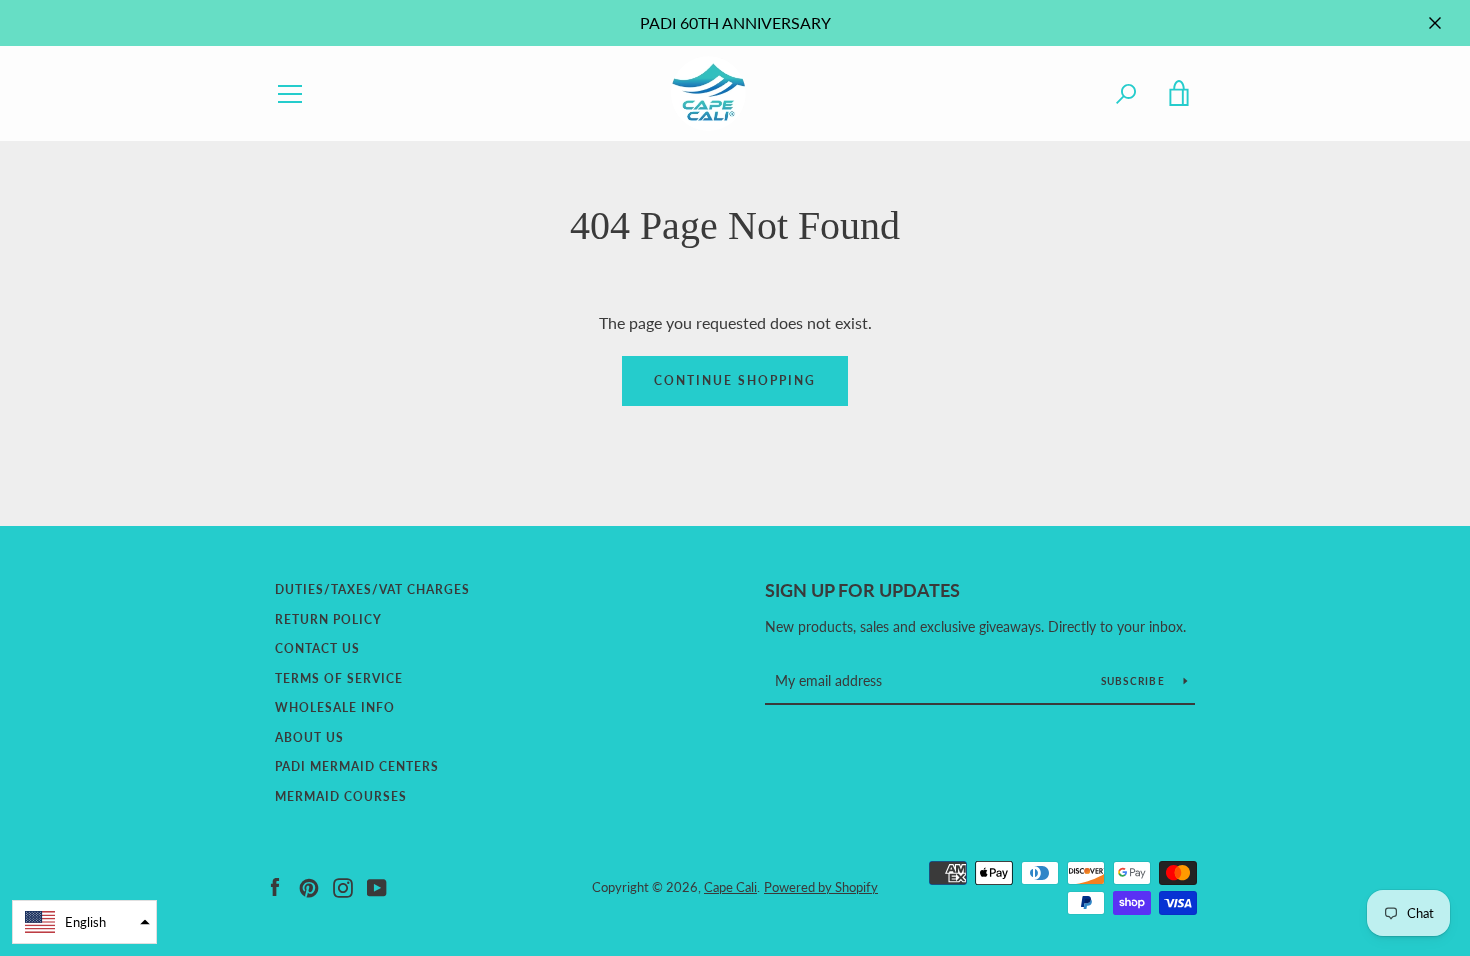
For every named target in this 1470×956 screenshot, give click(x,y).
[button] (84, 922)
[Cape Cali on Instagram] (343, 885)
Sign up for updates (862, 590)
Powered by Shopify (821, 887)
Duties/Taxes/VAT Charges (372, 589)
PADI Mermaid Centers (357, 766)
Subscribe (1135, 681)
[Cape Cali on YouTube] (377, 885)
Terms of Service (339, 678)
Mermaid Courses (341, 796)
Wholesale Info (335, 707)
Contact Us (317, 648)
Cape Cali (730, 887)
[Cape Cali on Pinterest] (309, 885)
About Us (309, 737)
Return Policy (328, 619)
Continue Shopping (735, 380)
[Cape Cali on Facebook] (275, 885)
